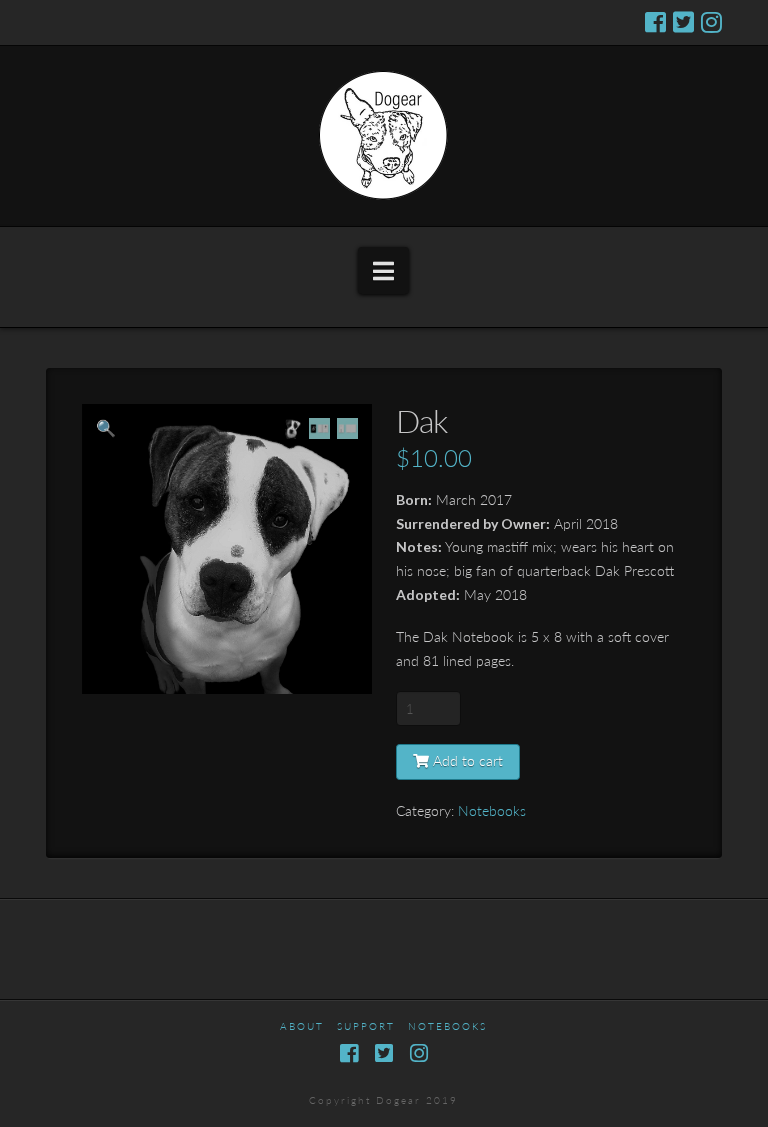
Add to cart (468, 760)
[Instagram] (711, 22)
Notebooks (492, 810)
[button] (383, 270)
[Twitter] (683, 22)
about (302, 1026)
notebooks (447, 1026)
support (366, 1026)
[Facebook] (655, 22)
